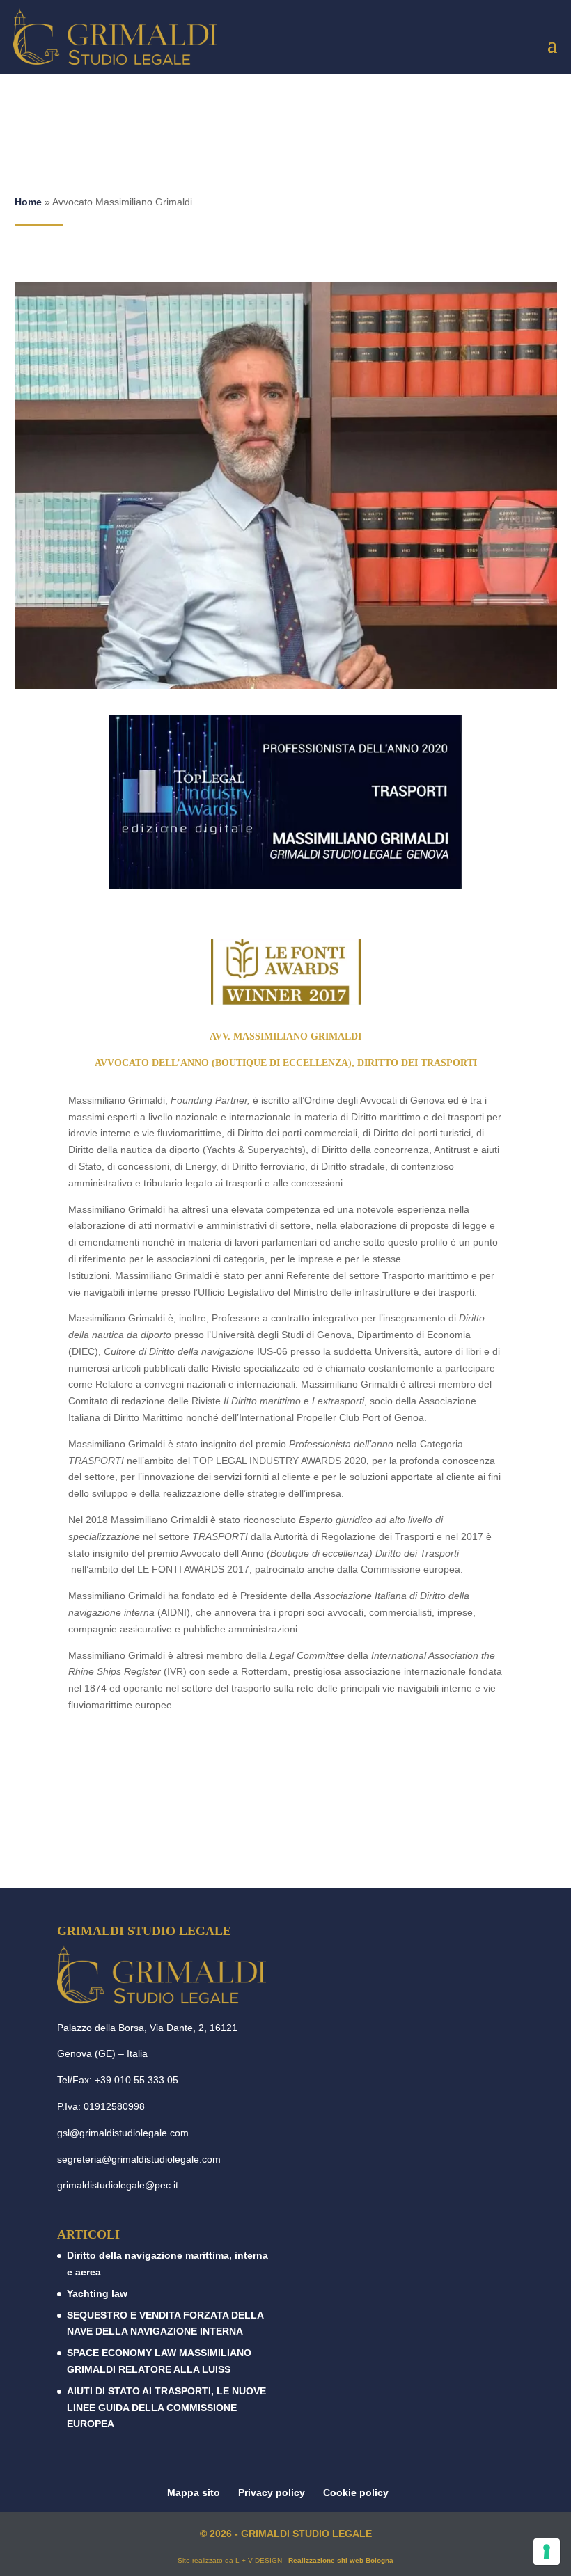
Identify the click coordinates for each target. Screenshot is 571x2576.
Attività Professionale (286, 1828)
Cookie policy (356, 2492)
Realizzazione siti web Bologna (341, 2560)
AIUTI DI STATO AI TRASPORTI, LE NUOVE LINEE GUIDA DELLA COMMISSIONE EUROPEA (166, 2408)
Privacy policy (272, 2492)
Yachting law (97, 2293)
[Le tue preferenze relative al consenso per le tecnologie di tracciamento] (547, 2552)
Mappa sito (194, 2492)
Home (28, 202)
